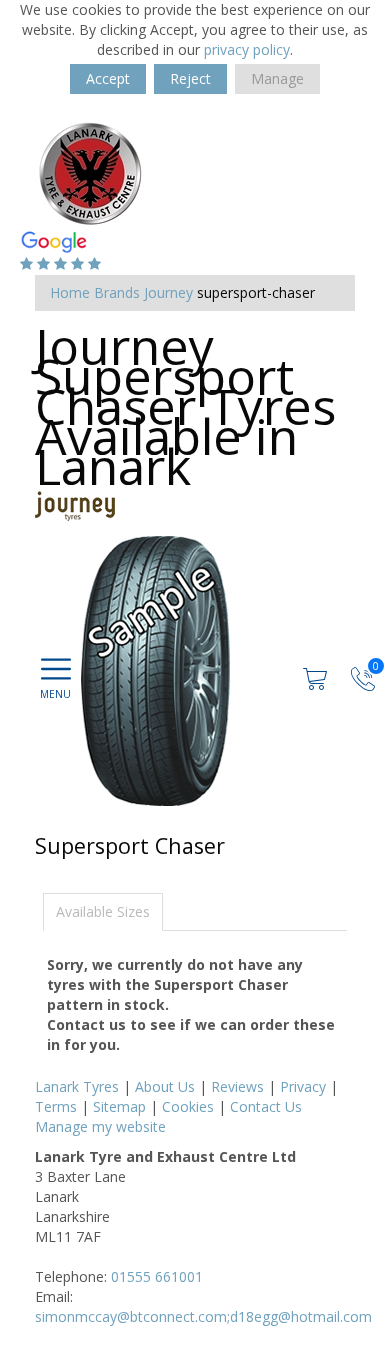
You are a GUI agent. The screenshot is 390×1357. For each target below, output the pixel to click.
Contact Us (266, 1106)
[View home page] (90, 171)
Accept (108, 78)
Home (70, 292)
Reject (190, 78)
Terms (56, 1106)
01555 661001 (157, 1276)
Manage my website (100, 1126)
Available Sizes (103, 911)
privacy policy (247, 49)
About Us (165, 1086)
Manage (277, 78)
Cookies (188, 1106)
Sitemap (119, 1106)
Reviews (237, 1086)
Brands (117, 292)
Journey (168, 292)
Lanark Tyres (77, 1086)
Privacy (303, 1086)
